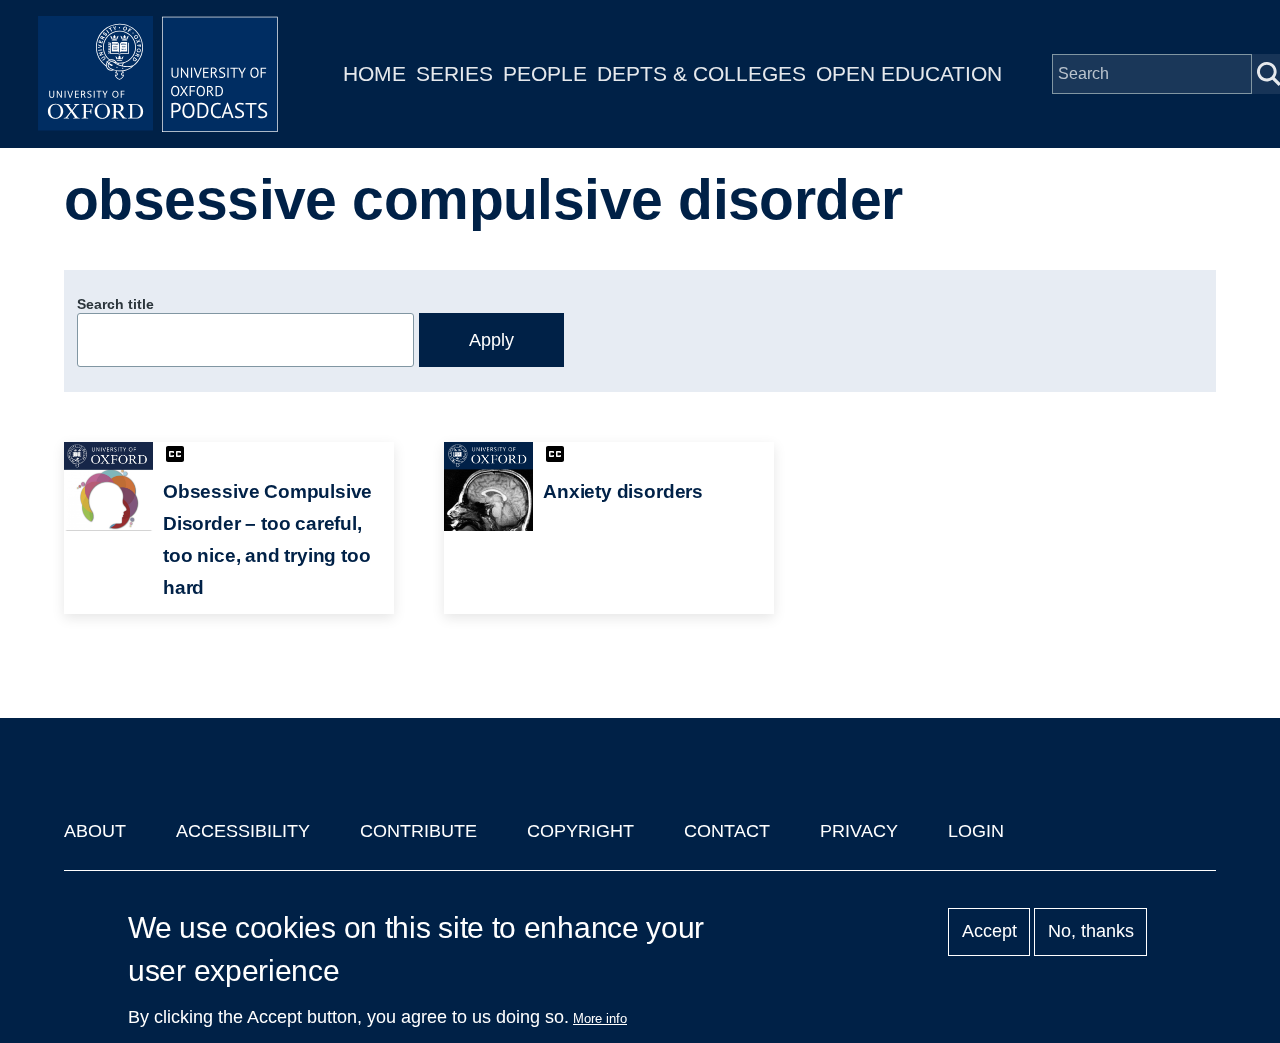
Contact (727, 831)
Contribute (418, 831)
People (545, 73)
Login (976, 831)
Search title (115, 304)
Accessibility (243, 831)
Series (454, 73)
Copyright (580, 831)
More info (600, 1018)
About (95, 831)
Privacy (859, 831)
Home (374, 73)
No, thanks (1091, 932)
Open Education (909, 73)
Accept (989, 932)
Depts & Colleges (701, 73)
